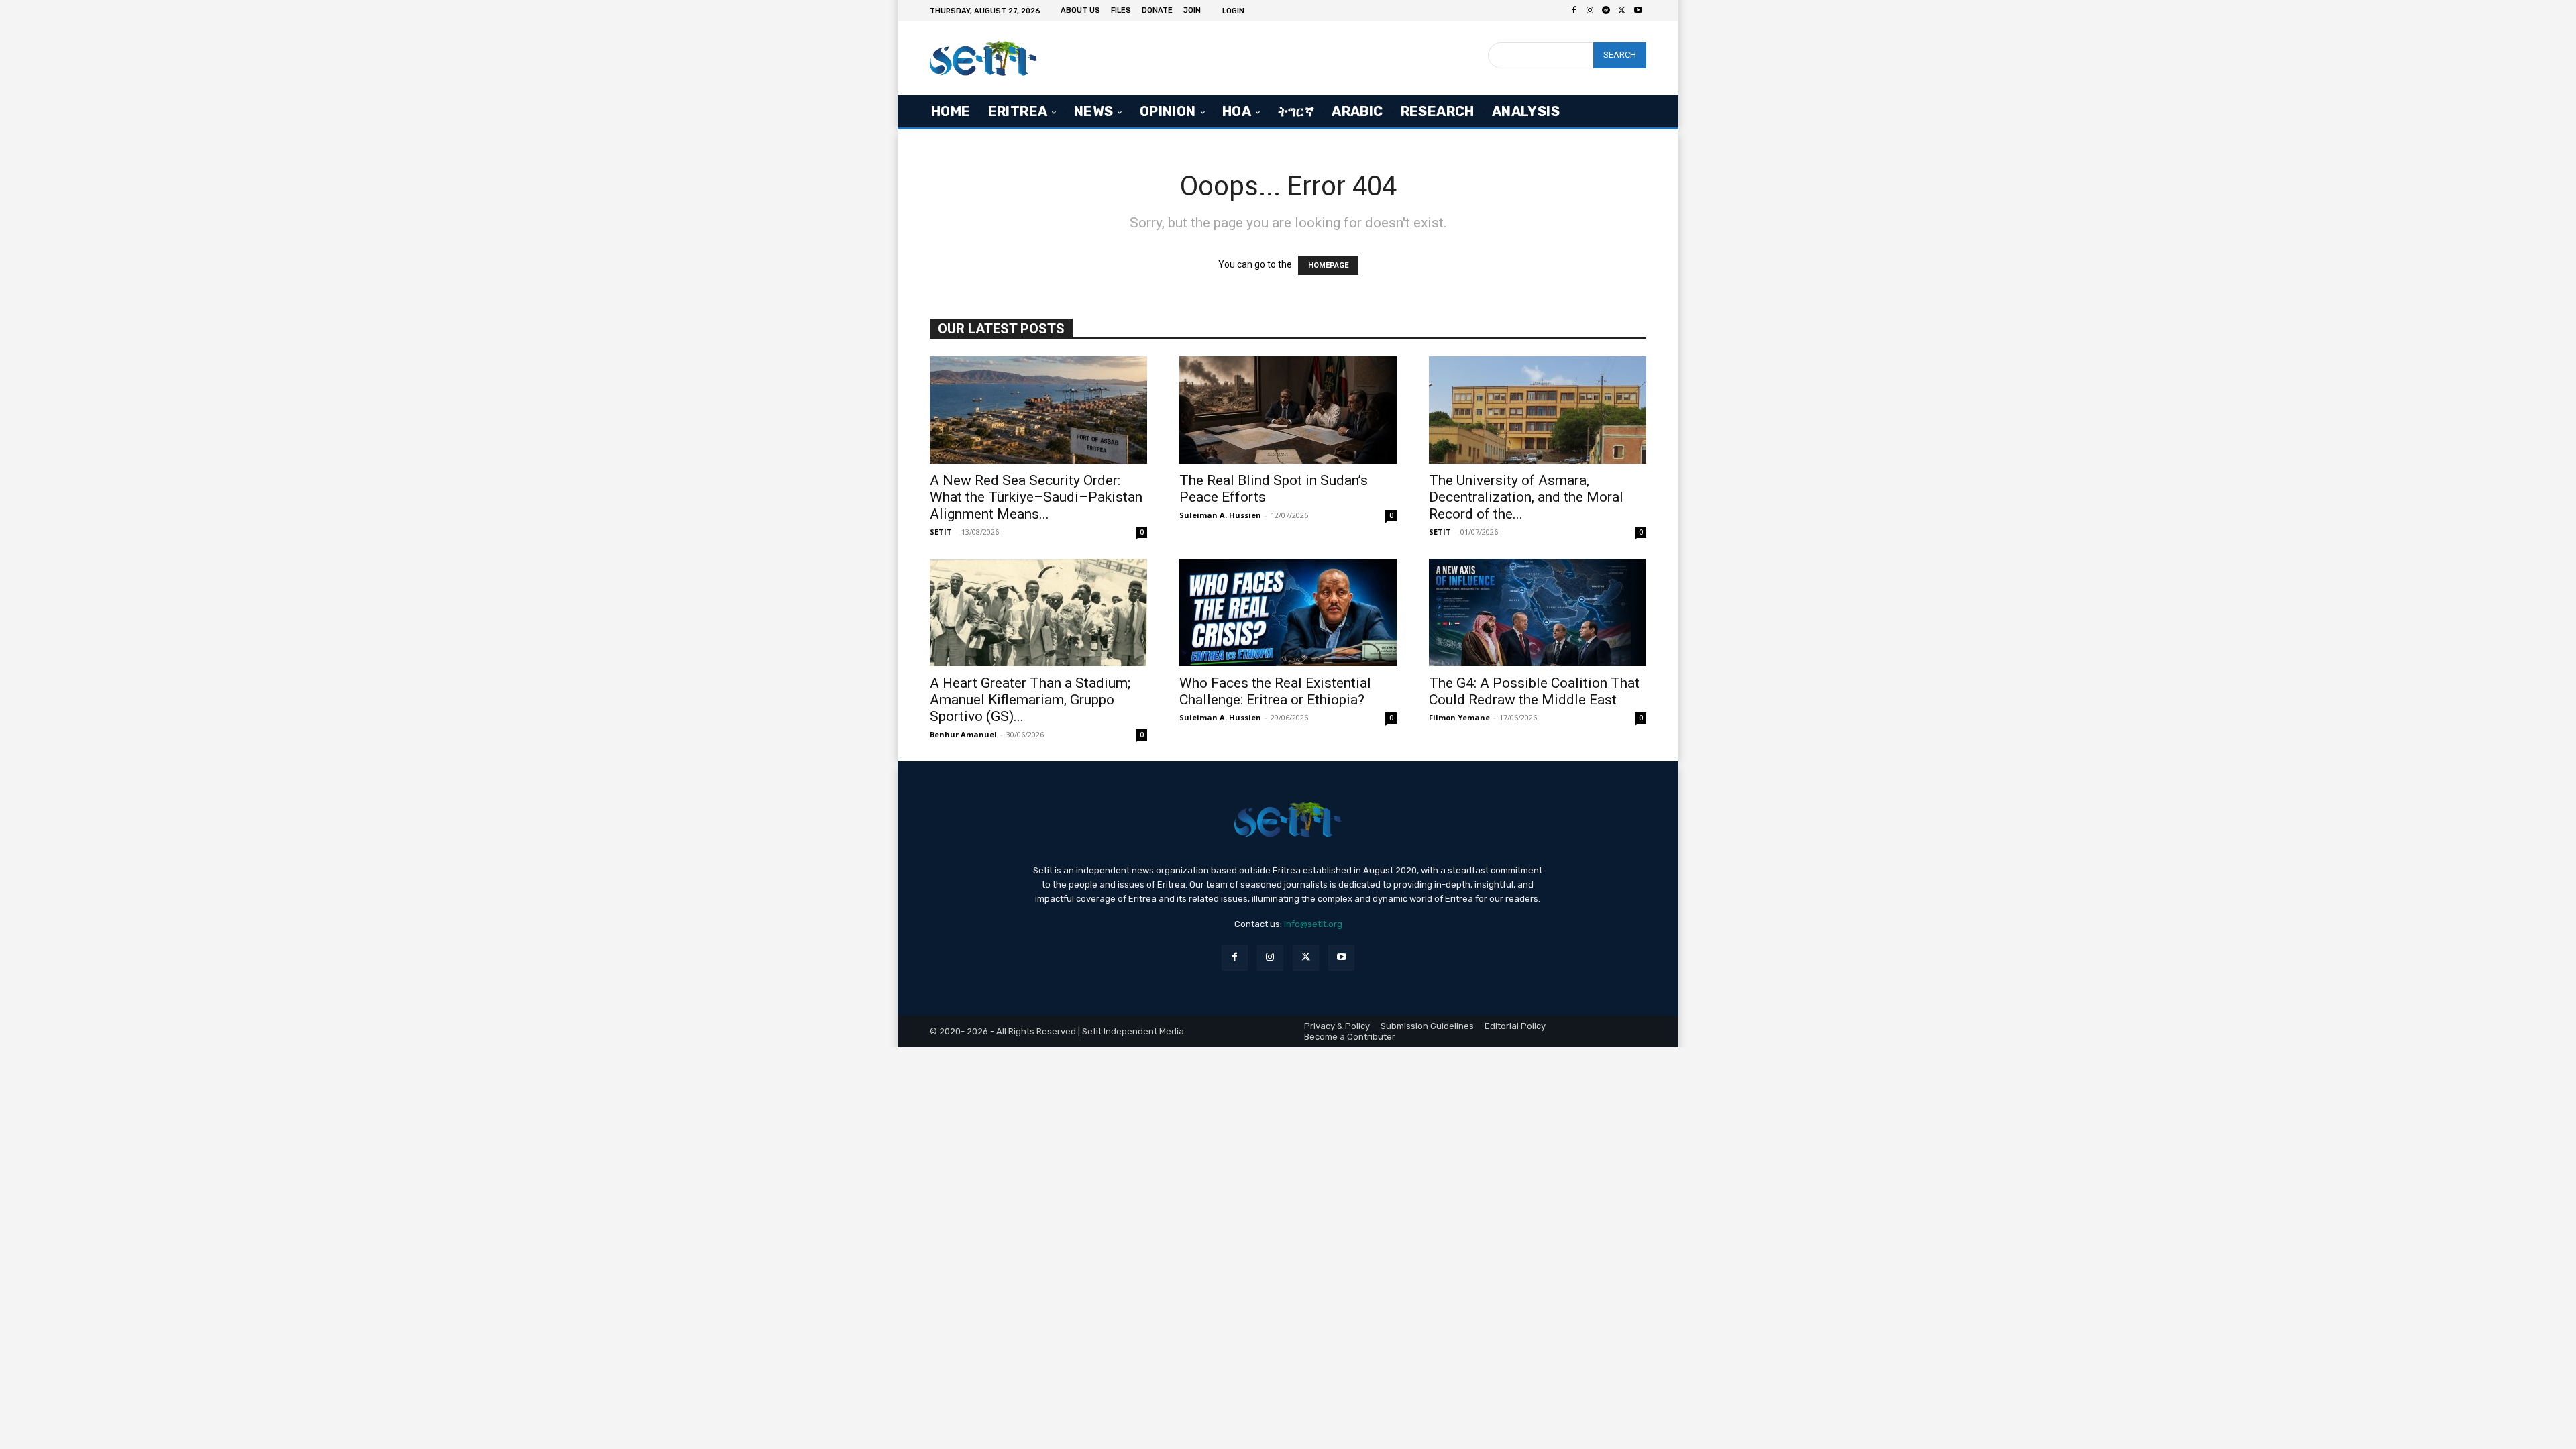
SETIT (941, 532)
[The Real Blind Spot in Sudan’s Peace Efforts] (1288, 410)
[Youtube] (1638, 11)
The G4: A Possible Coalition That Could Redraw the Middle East (1534, 691)
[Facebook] (1574, 11)
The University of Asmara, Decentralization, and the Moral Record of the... (1526, 497)
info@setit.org (1313, 924)
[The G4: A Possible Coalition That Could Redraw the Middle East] (1538, 612)
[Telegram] (1606, 11)
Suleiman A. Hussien (1220, 515)
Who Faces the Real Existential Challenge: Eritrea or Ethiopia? (1275, 691)
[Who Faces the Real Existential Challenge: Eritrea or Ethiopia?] (1288, 612)
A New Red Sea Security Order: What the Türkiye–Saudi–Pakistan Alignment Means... (1036, 497)
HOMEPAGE (1328, 265)
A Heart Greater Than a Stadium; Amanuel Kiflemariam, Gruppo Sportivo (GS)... (1030, 700)
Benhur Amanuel (963, 734)
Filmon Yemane (1459, 717)
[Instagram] (1590, 11)
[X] (1622, 11)
